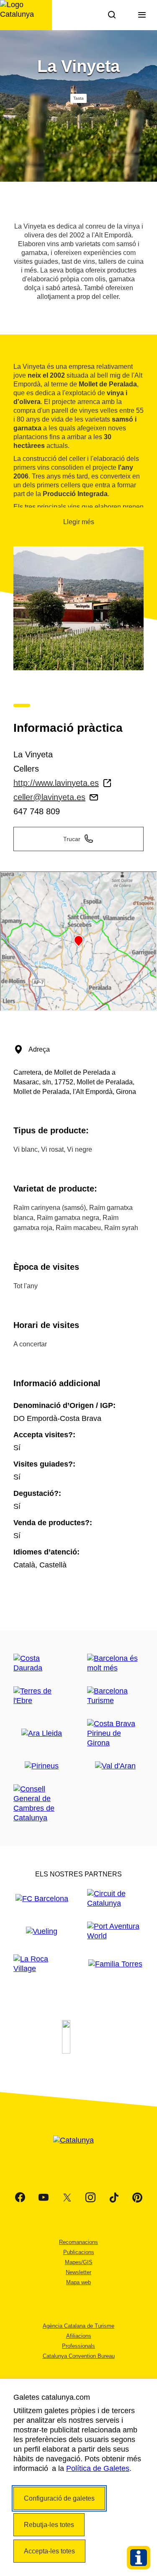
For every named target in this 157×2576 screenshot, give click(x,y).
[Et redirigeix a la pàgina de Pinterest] (137, 2198)
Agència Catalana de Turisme (78, 2326)
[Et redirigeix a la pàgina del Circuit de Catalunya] (116, 1899)
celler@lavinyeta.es (49, 797)
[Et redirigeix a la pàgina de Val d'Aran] (115, 1766)
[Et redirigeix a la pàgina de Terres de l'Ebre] (42, 1696)
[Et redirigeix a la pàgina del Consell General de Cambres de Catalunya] (42, 1804)
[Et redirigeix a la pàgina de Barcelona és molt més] (116, 1663)
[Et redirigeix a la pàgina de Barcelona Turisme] (116, 1696)
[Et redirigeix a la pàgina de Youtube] (44, 2198)
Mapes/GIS (79, 2262)
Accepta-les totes (49, 2551)
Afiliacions (79, 2336)
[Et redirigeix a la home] (26, 15)
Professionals (78, 2346)
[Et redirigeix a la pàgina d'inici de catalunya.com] (79, 2151)
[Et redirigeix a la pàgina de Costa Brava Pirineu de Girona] (116, 1733)
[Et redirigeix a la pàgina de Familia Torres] (115, 1964)
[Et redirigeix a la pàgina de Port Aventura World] (116, 1931)
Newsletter (78, 2272)
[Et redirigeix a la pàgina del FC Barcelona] (42, 1899)
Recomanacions (78, 2242)
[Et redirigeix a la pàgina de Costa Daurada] (42, 1663)
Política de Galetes (98, 2468)
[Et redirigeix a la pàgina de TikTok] (114, 2198)
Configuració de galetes (59, 2498)
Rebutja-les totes (49, 2525)
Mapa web (78, 2282)
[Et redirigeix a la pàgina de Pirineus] (42, 1766)
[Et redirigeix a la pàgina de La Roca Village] (42, 1964)
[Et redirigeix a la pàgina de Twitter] (67, 2198)
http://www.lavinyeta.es (56, 783)
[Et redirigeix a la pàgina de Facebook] (20, 2198)
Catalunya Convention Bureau (79, 2356)
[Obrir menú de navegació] (142, 15)
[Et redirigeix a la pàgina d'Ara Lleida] (42, 1733)
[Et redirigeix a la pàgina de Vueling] (42, 1931)
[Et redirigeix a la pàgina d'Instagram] (90, 2198)
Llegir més (79, 522)
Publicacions (79, 2252)
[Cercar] (112, 15)
